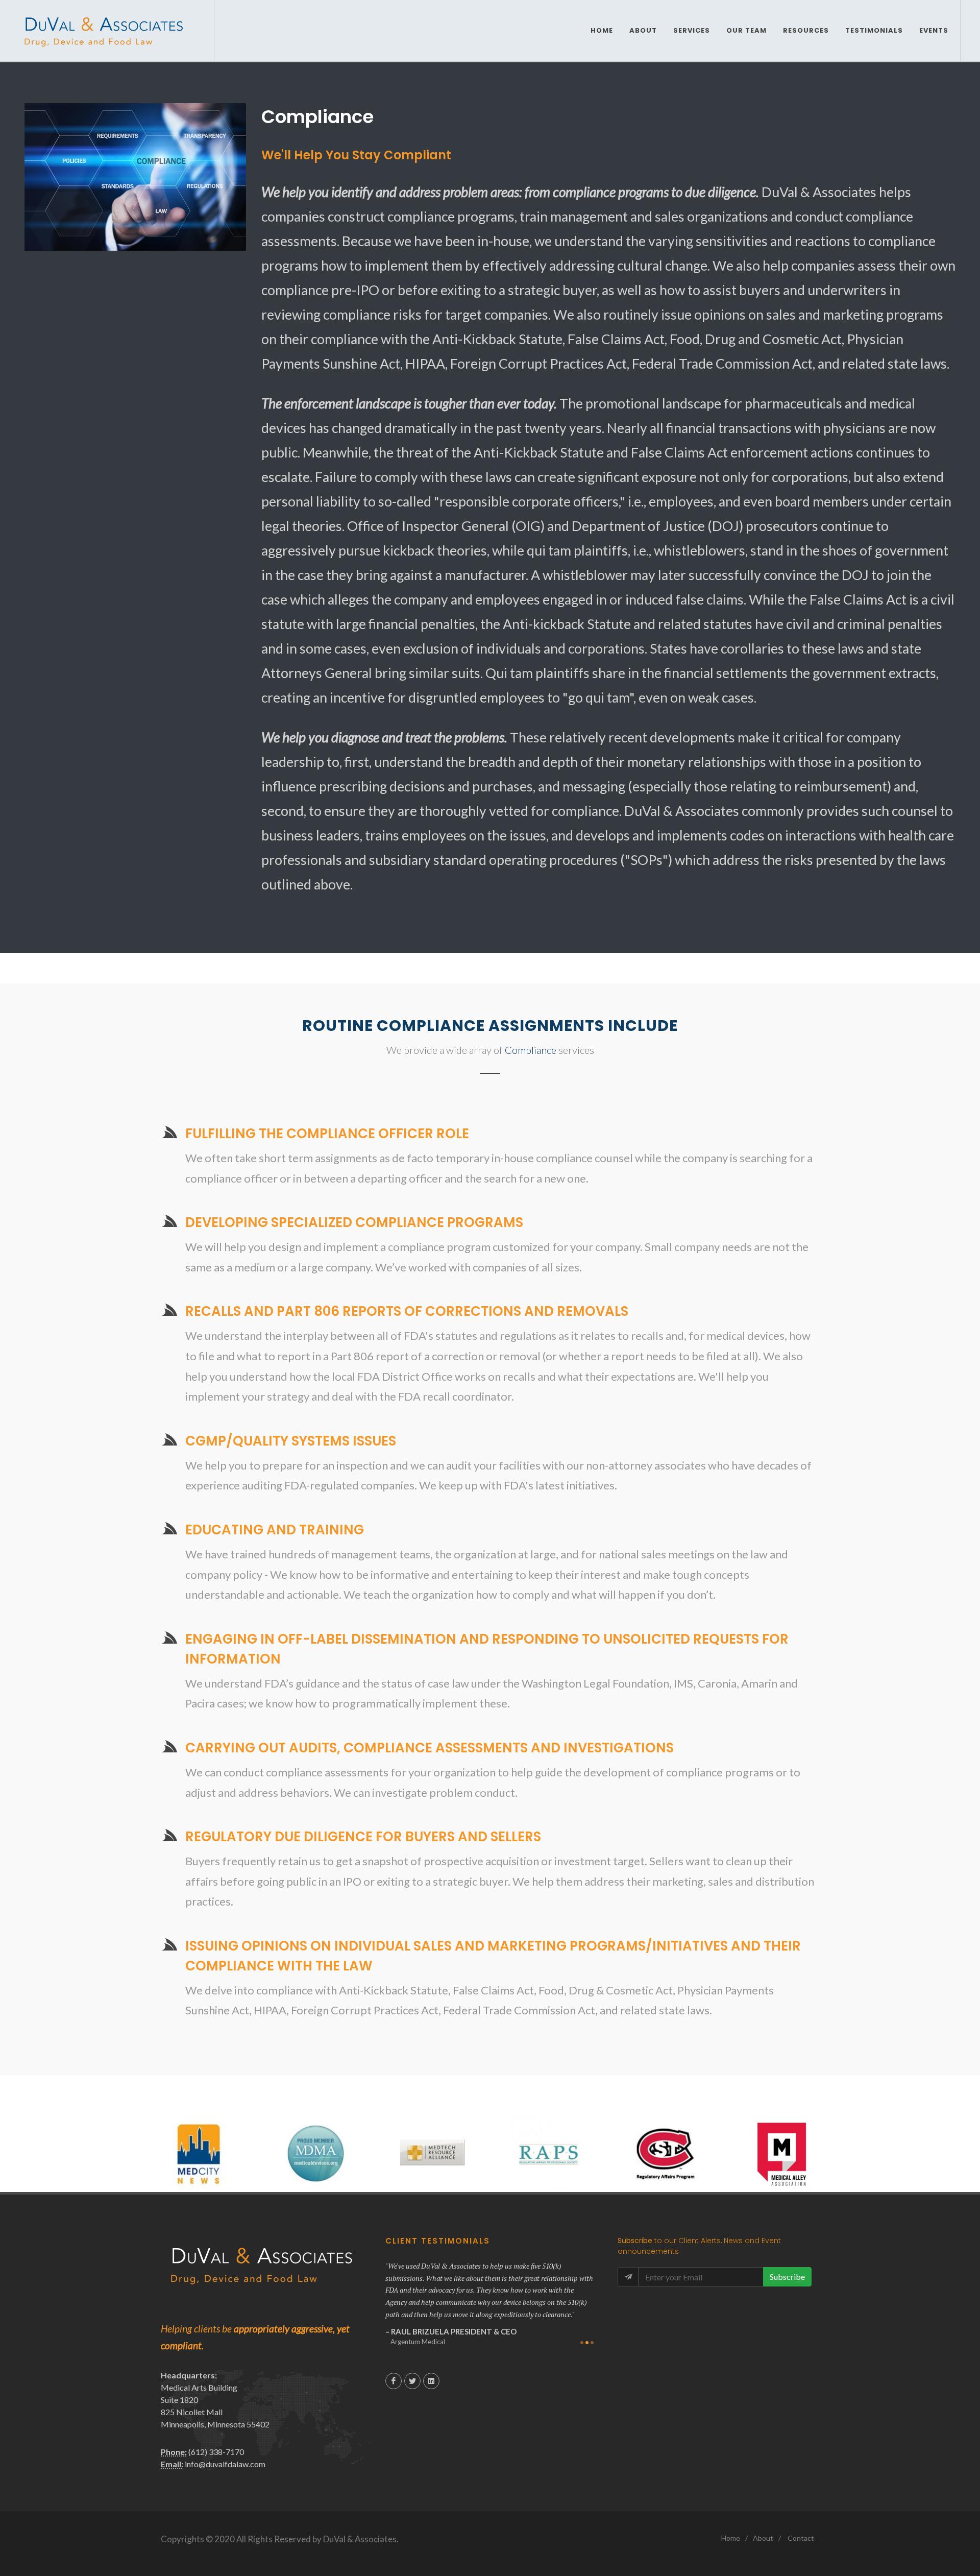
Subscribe (787, 2277)
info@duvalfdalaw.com (225, 2464)
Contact (801, 2538)
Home (731, 2538)
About (763, 2538)
